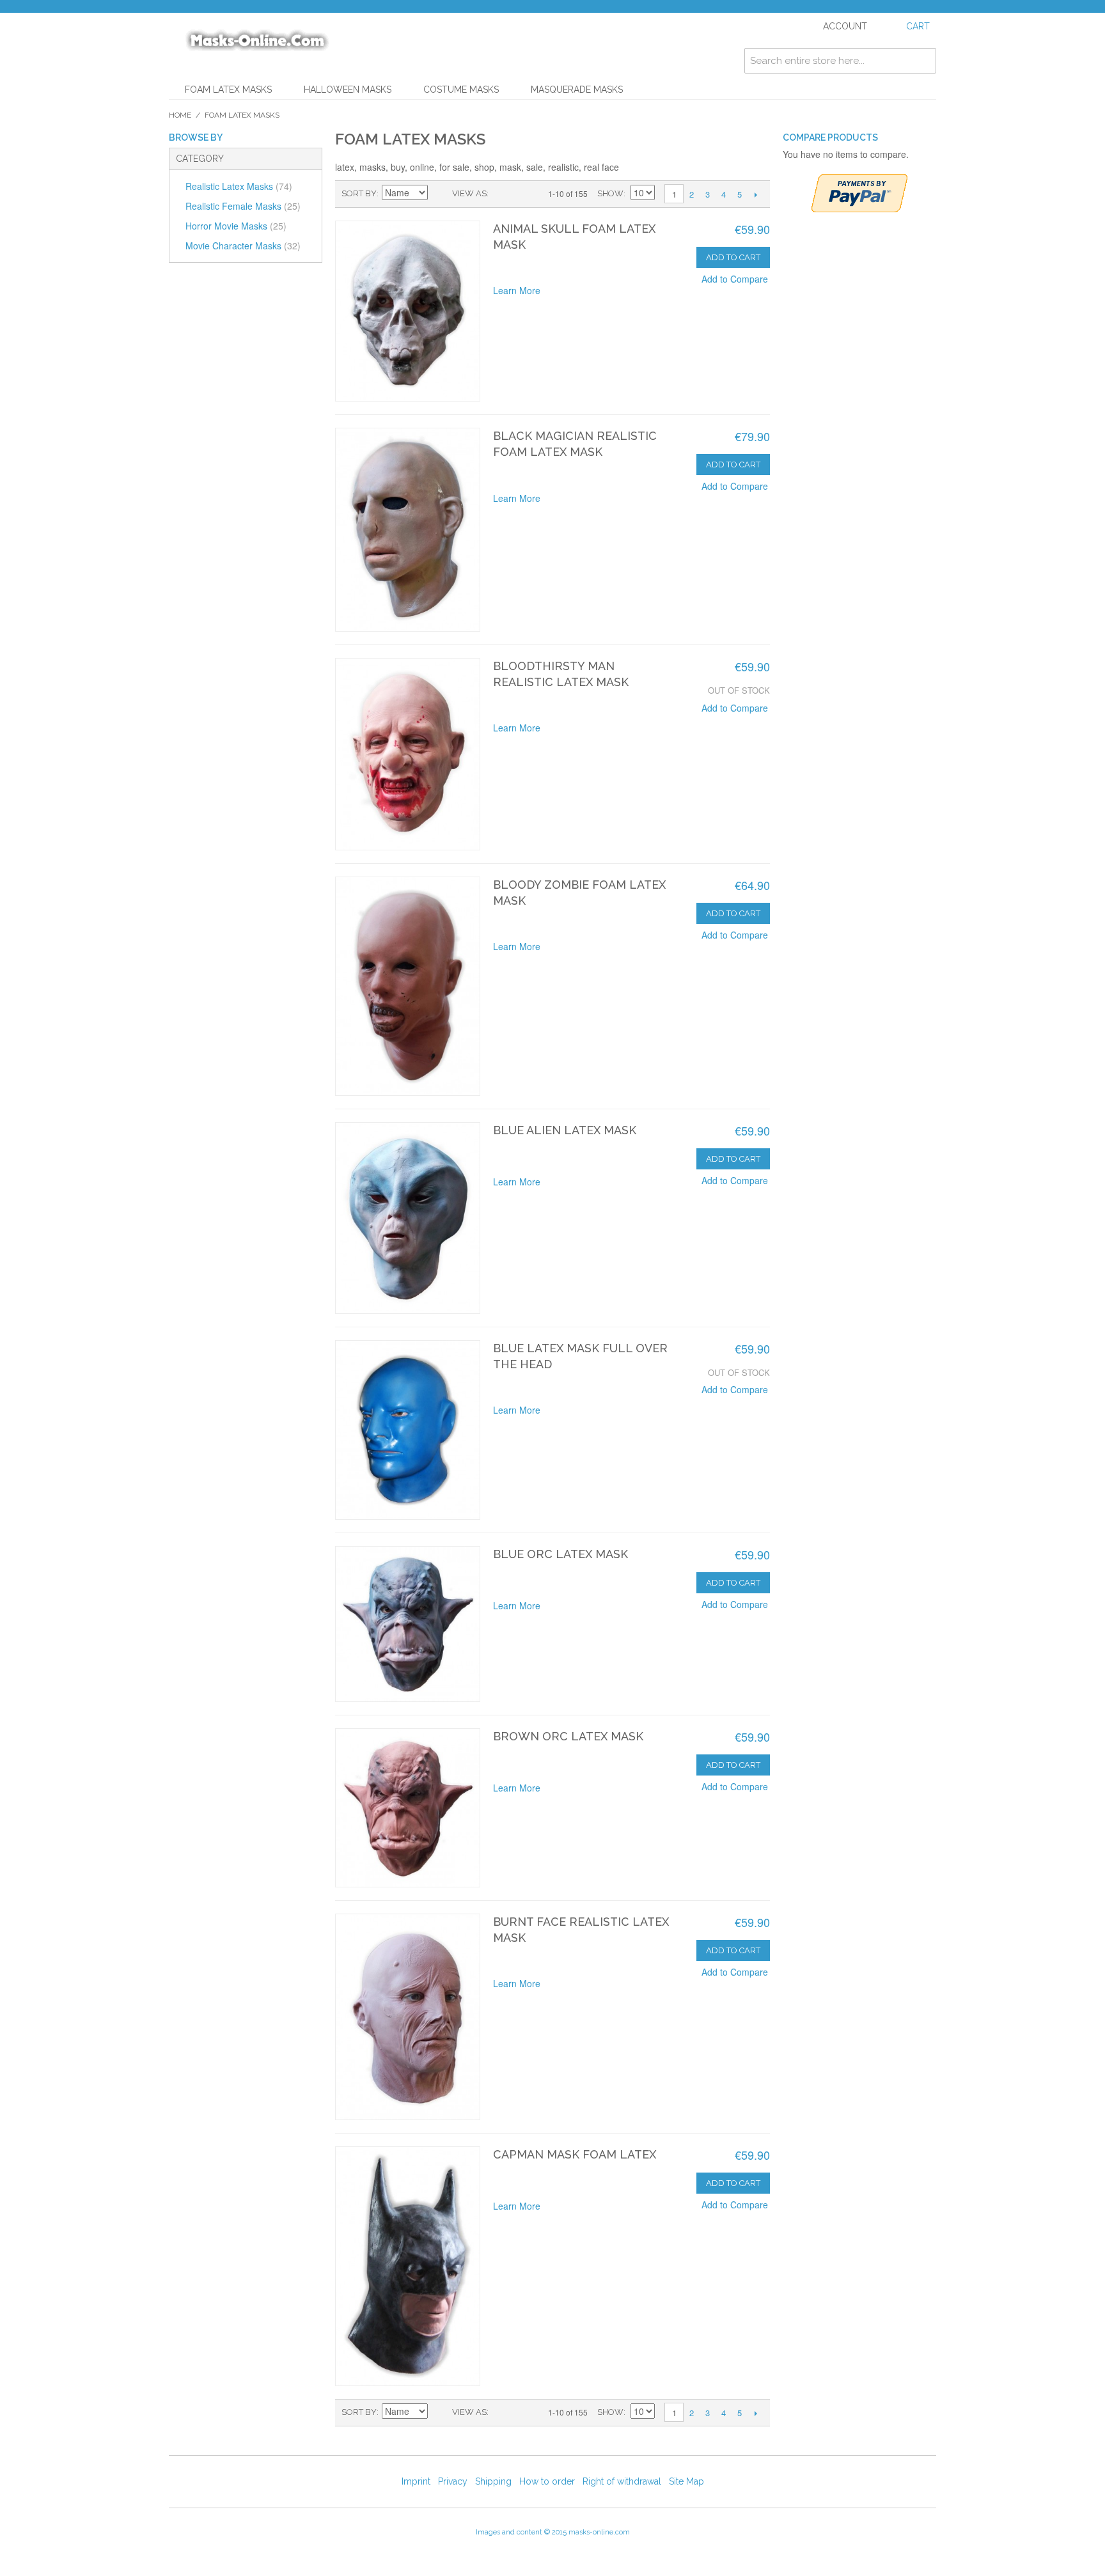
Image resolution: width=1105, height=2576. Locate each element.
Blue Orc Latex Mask (560, 1554)
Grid (501, 194)
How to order (547, 2481)
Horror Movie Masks (236, 226)
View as (469, 193)
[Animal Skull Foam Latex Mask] (408, 311)
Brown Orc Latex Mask (568, 1736)
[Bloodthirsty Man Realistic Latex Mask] (408, 754)
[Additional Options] (859, 193)
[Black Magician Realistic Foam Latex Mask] (408, 530)
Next (756, 194)
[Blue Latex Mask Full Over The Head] (408, 1430)
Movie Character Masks (243, 246)
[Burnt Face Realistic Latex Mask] (408, 2017)
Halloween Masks (348, 90)
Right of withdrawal (622, 2481)
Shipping (493, 2481)
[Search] (923, 61)
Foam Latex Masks (228, 90)
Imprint (416, 2481)
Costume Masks (461, 90)
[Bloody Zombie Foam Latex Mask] (408, 986)
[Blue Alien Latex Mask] (408, 1218)
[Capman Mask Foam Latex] (408, 2266)
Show (610, 193)
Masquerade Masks (577, 90)
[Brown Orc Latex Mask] (408, 1807)
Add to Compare (735, 279)
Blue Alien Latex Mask (565, 1130)
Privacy (453, 2481)
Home (180, 115)
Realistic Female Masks (243, 206)
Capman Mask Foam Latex (575, 2154)
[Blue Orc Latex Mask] (408, 1624)
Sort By (359, 193)
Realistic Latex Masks (239, 186)
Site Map (686, 2481)
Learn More (517, 290)
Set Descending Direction (439, 194)
